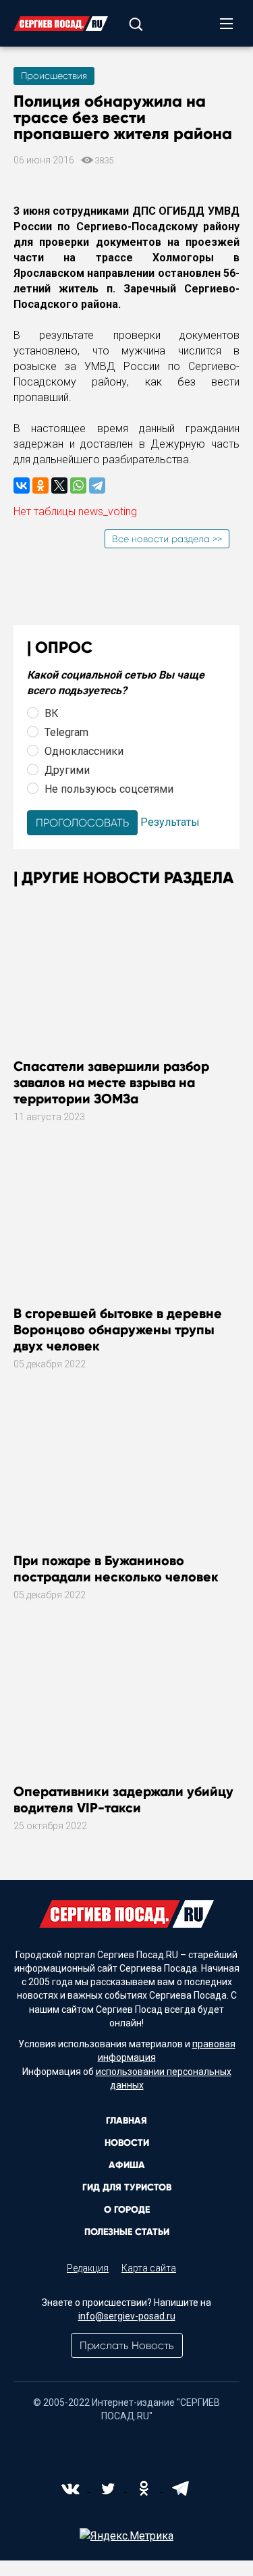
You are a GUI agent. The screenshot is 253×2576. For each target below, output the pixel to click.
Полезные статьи (127, 2232)
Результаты (170, 822)
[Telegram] (97, 485)
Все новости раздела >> (167, 539)
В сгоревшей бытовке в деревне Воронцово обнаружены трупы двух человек (118, 1330)
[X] (59, 485)
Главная (126, 2121)
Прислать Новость (127, 2345)
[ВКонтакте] (22, 485)
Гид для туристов (127, 2187)
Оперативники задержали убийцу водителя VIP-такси (123, 1799)
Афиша (127, 2165)
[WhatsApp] (78, 485)
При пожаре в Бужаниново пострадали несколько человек (116, 1569)
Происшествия (54, 76)
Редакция (88, 2268)
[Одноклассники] (40, 485)
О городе (127, 2210)
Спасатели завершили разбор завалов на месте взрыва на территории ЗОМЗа (111, 1082)
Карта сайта (149, 2268)
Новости (127, 2143)
